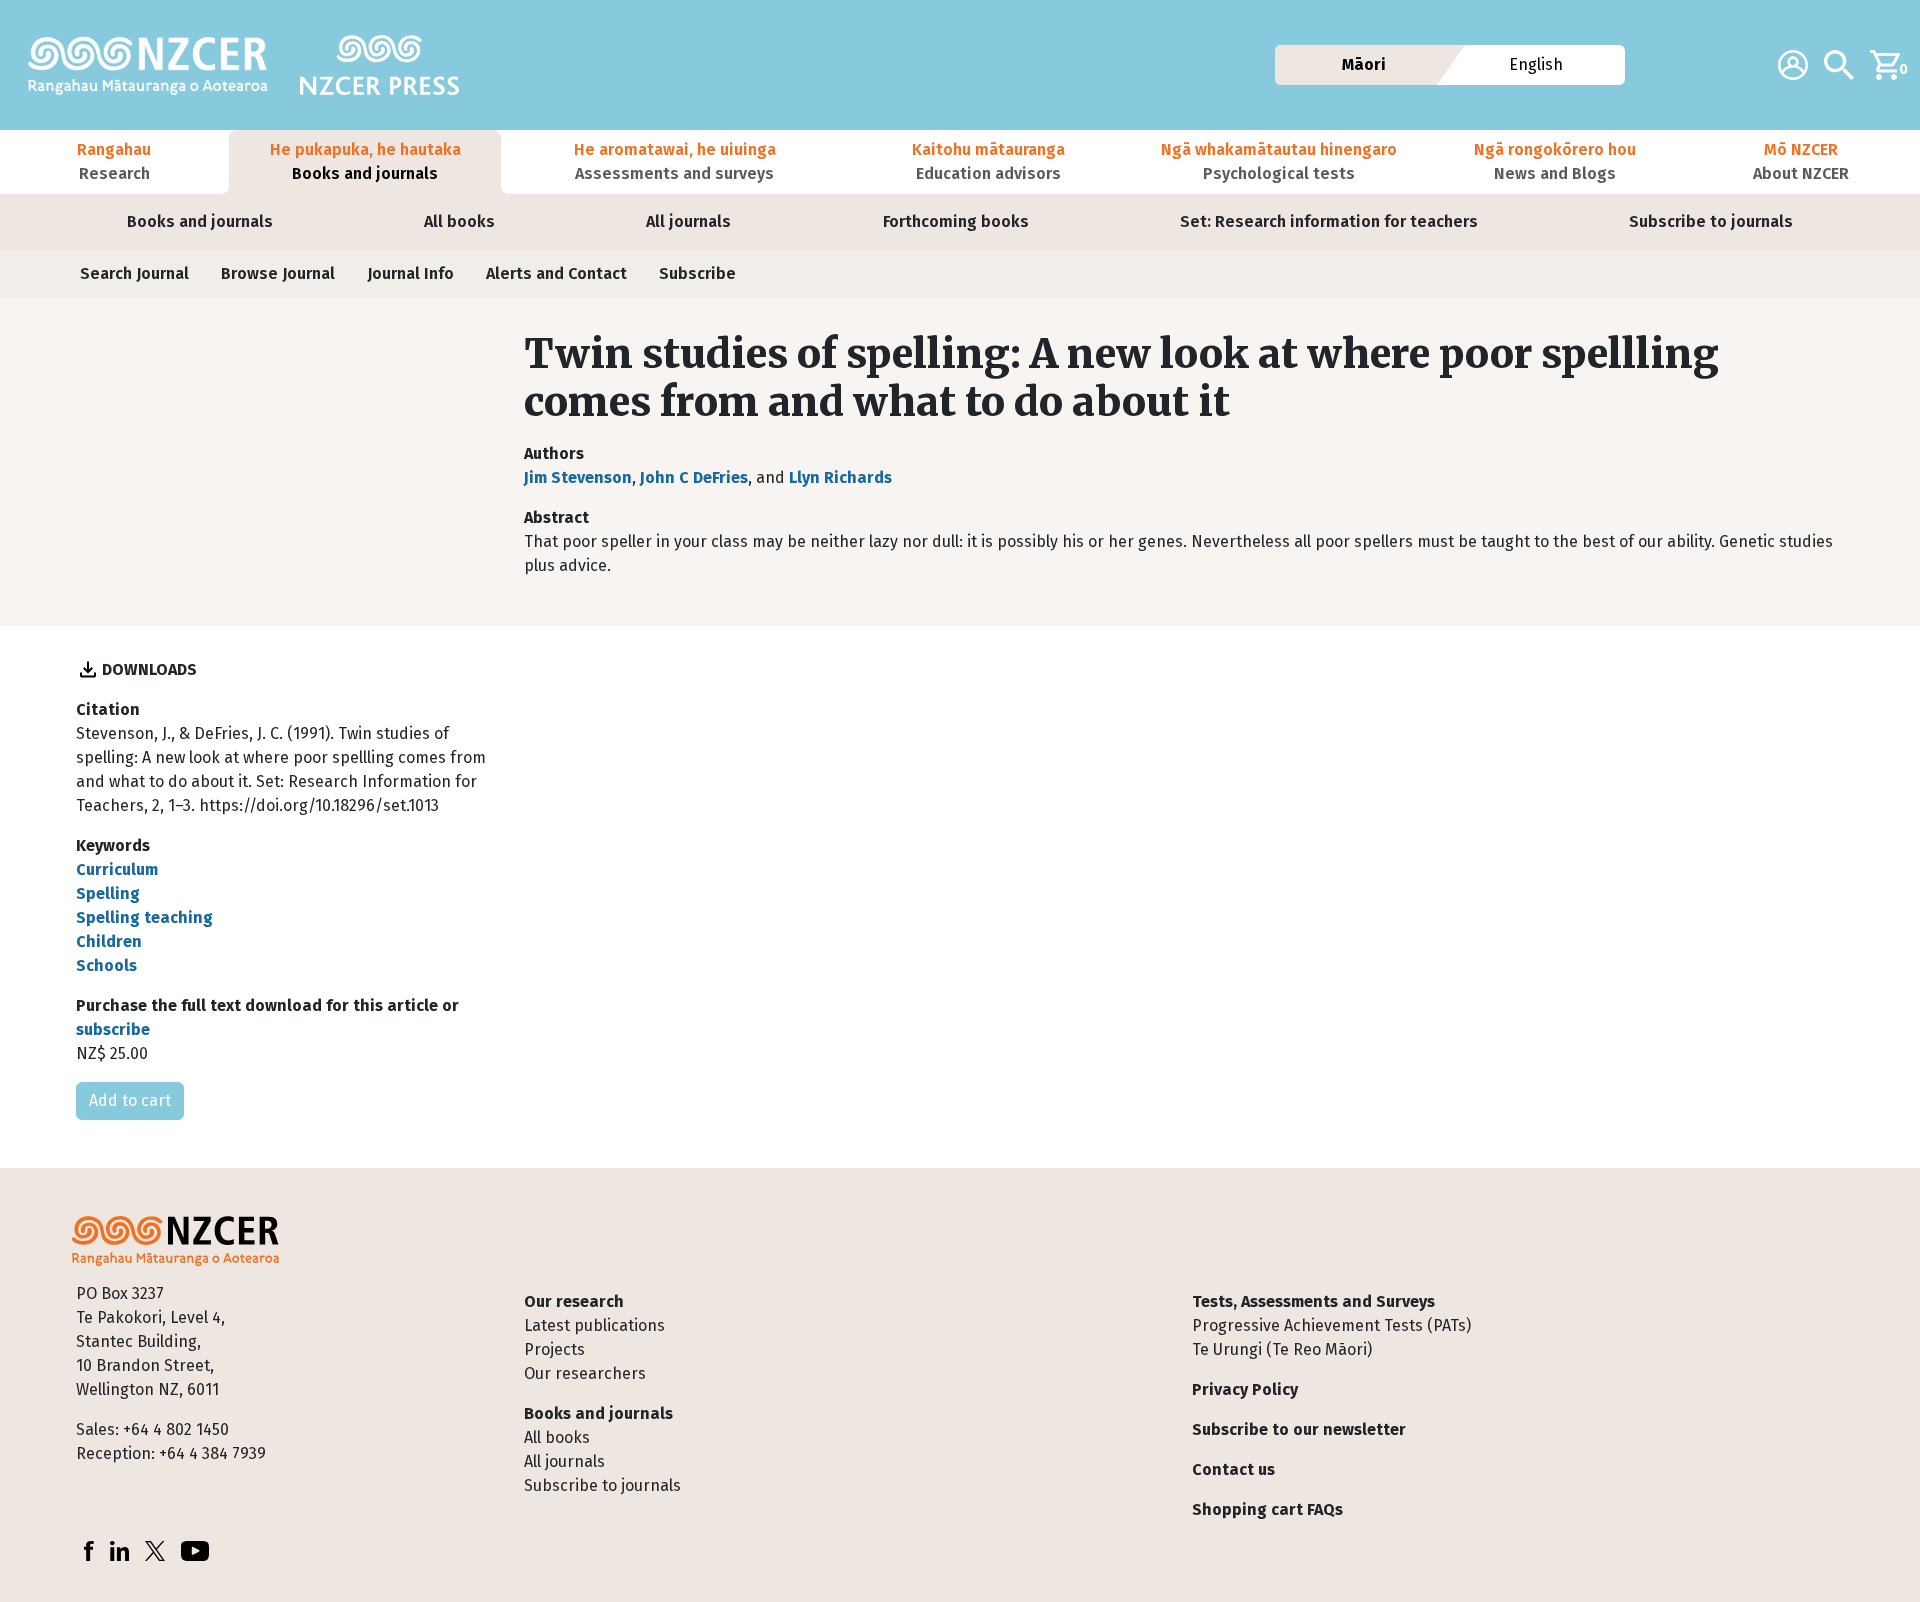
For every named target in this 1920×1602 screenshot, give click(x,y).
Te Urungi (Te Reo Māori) (1282, 1349)
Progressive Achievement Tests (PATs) (1331, 1325)
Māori (1363, 64)
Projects (554, 1349)
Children (109, 941)
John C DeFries (694, 477)
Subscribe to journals (1711, 221)
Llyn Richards (840, 477)
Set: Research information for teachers (1329, 221)
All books (459, 221)
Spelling (108, 893)
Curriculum (117, 869)
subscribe (113, 1029)
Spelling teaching (144, 917)
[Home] (156, 65)
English (1537, 64)
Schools (106, 965)
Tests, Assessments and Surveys (1313, 1301)
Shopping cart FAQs (1267, 1509)
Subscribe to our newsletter (1299, 1429)
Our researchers (585, 1373)
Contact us (1233, 1469)
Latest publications (594, 1325)
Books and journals (200, 221)
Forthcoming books (956, 221)
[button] (114, 162)
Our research (574, 1301)
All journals (688, 221)
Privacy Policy (1245, 1389)
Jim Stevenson (578, 477)
